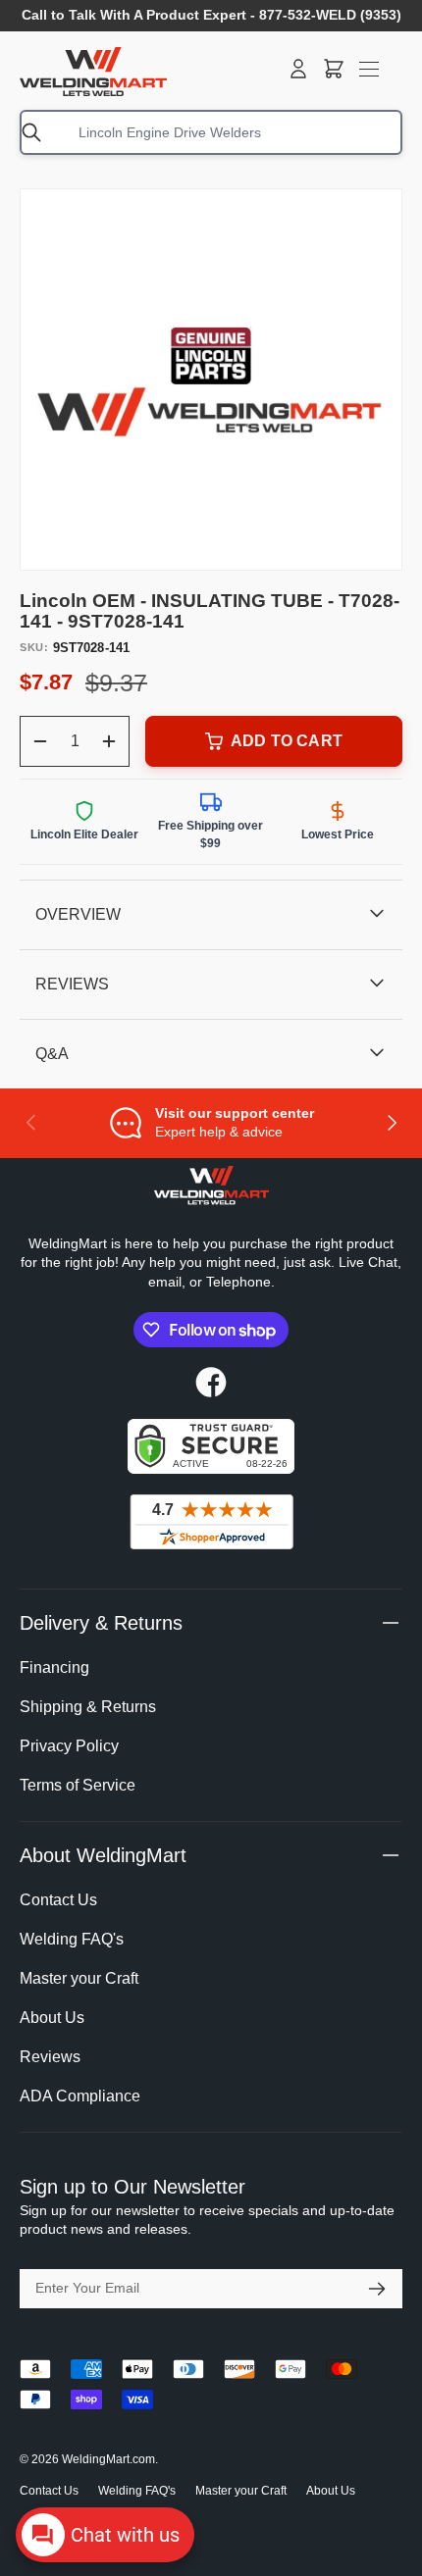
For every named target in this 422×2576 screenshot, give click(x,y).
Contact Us (58, 1900)
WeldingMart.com (108, 2459)
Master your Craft (79, 1978)
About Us (52, 2018)
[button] (334, 69)
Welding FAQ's (72, 1939)
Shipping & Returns (88, 1707)
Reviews (50, 2057)
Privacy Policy (69, 1746)
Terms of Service (78, 1785)
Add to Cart (287, 741)
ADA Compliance (80, 2096)
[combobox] (211, 132)
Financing (54, 1667)
